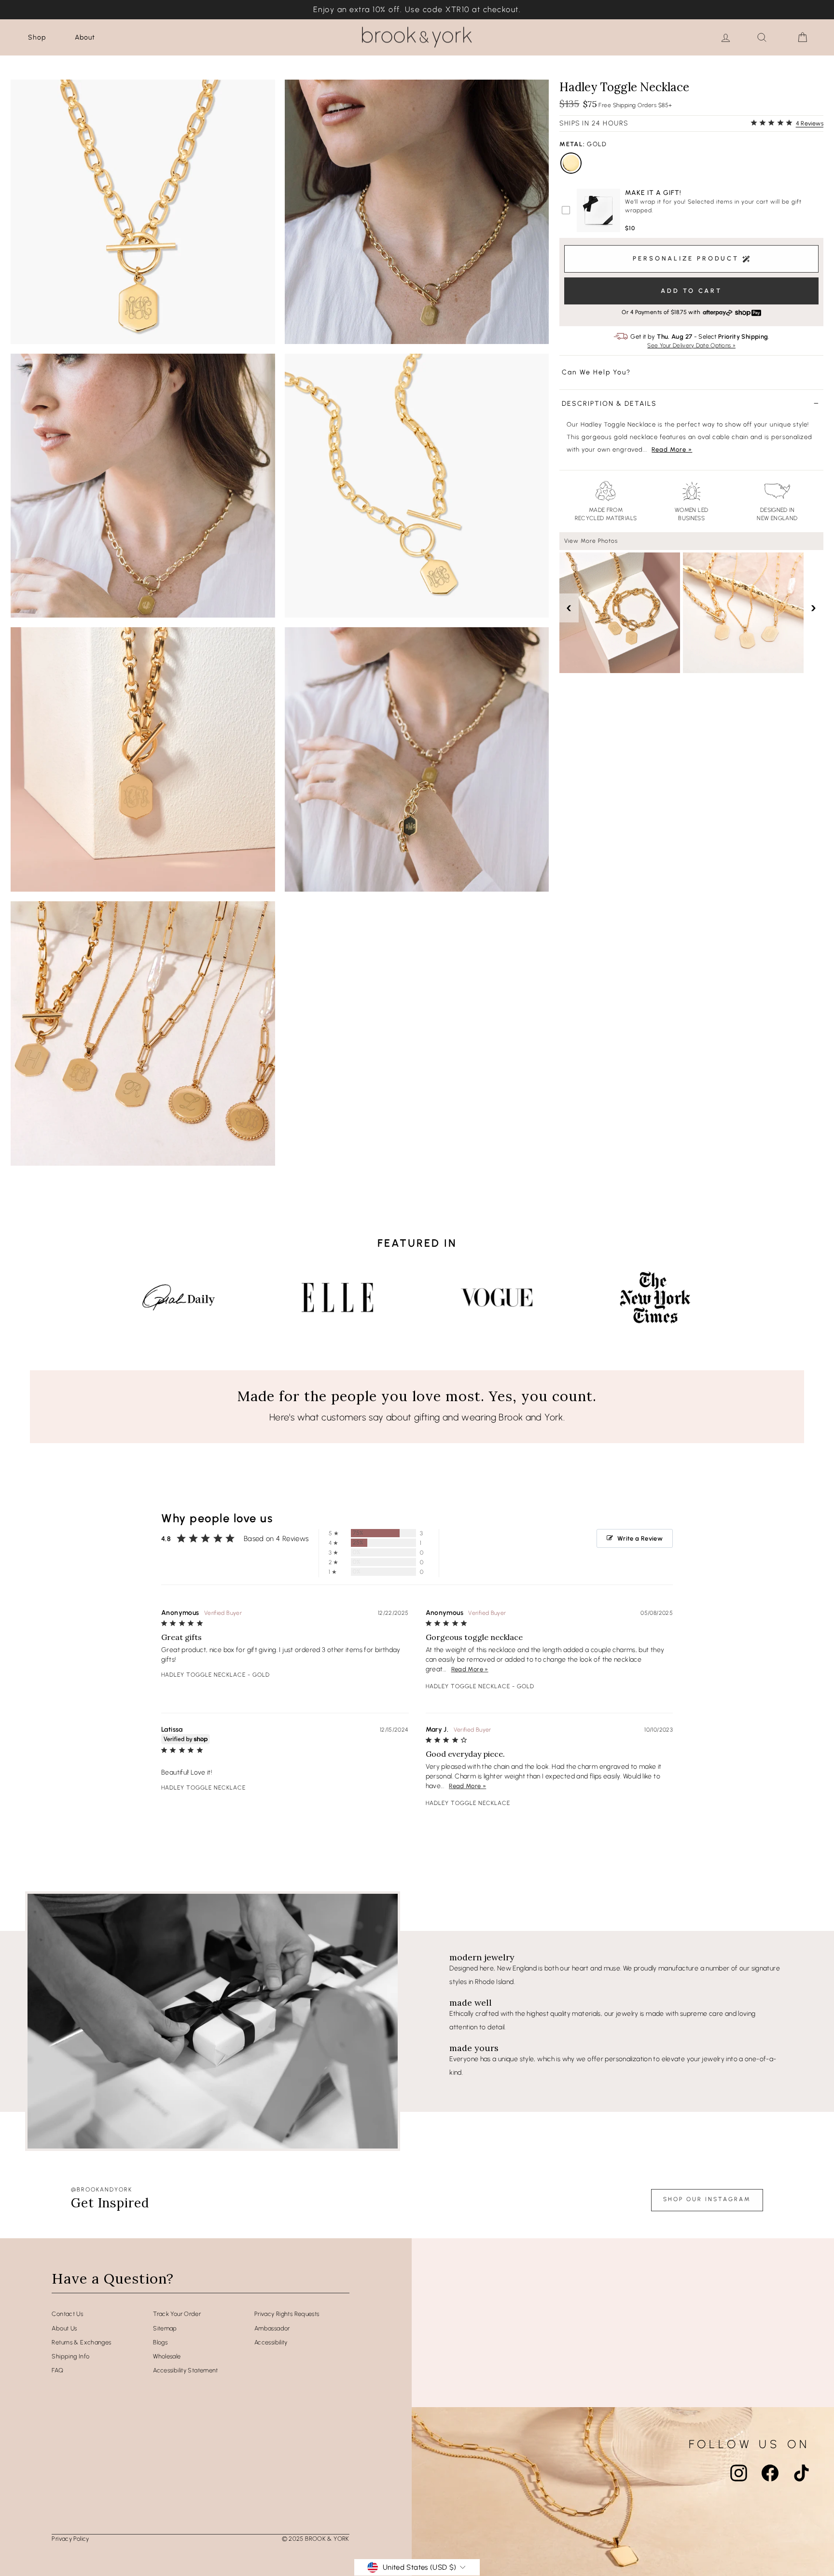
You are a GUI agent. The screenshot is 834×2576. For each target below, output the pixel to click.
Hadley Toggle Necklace (203, 1675)
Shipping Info (70, 2356)
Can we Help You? (596, 372)
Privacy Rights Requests (287, 2314)
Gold (571, 163)
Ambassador (272, 2328)
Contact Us (67, 2314)
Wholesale (167, 2356)
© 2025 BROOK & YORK (316, 2539)
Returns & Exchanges (81, 2342)
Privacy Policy (70, 2539)
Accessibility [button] (271, 2342)
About (85, 37)
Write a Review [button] (640, 1538)
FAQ (57, 2370)
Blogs (160, 2342)
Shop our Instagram (707, 2199)
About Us (64, 2328)
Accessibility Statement (186, 2370)
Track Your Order (177, 2314)
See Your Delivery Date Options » (691, 346)
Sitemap (165, 2328)
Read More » (672, 449)
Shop (37, 37)
